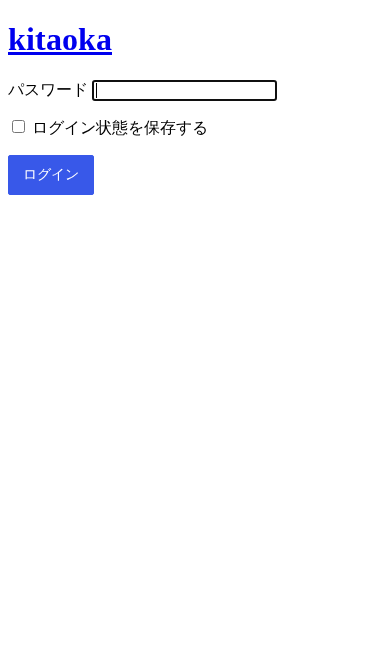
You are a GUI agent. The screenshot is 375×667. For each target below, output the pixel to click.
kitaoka (60, 39)
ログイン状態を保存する (118, 127)
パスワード (48, 89)
